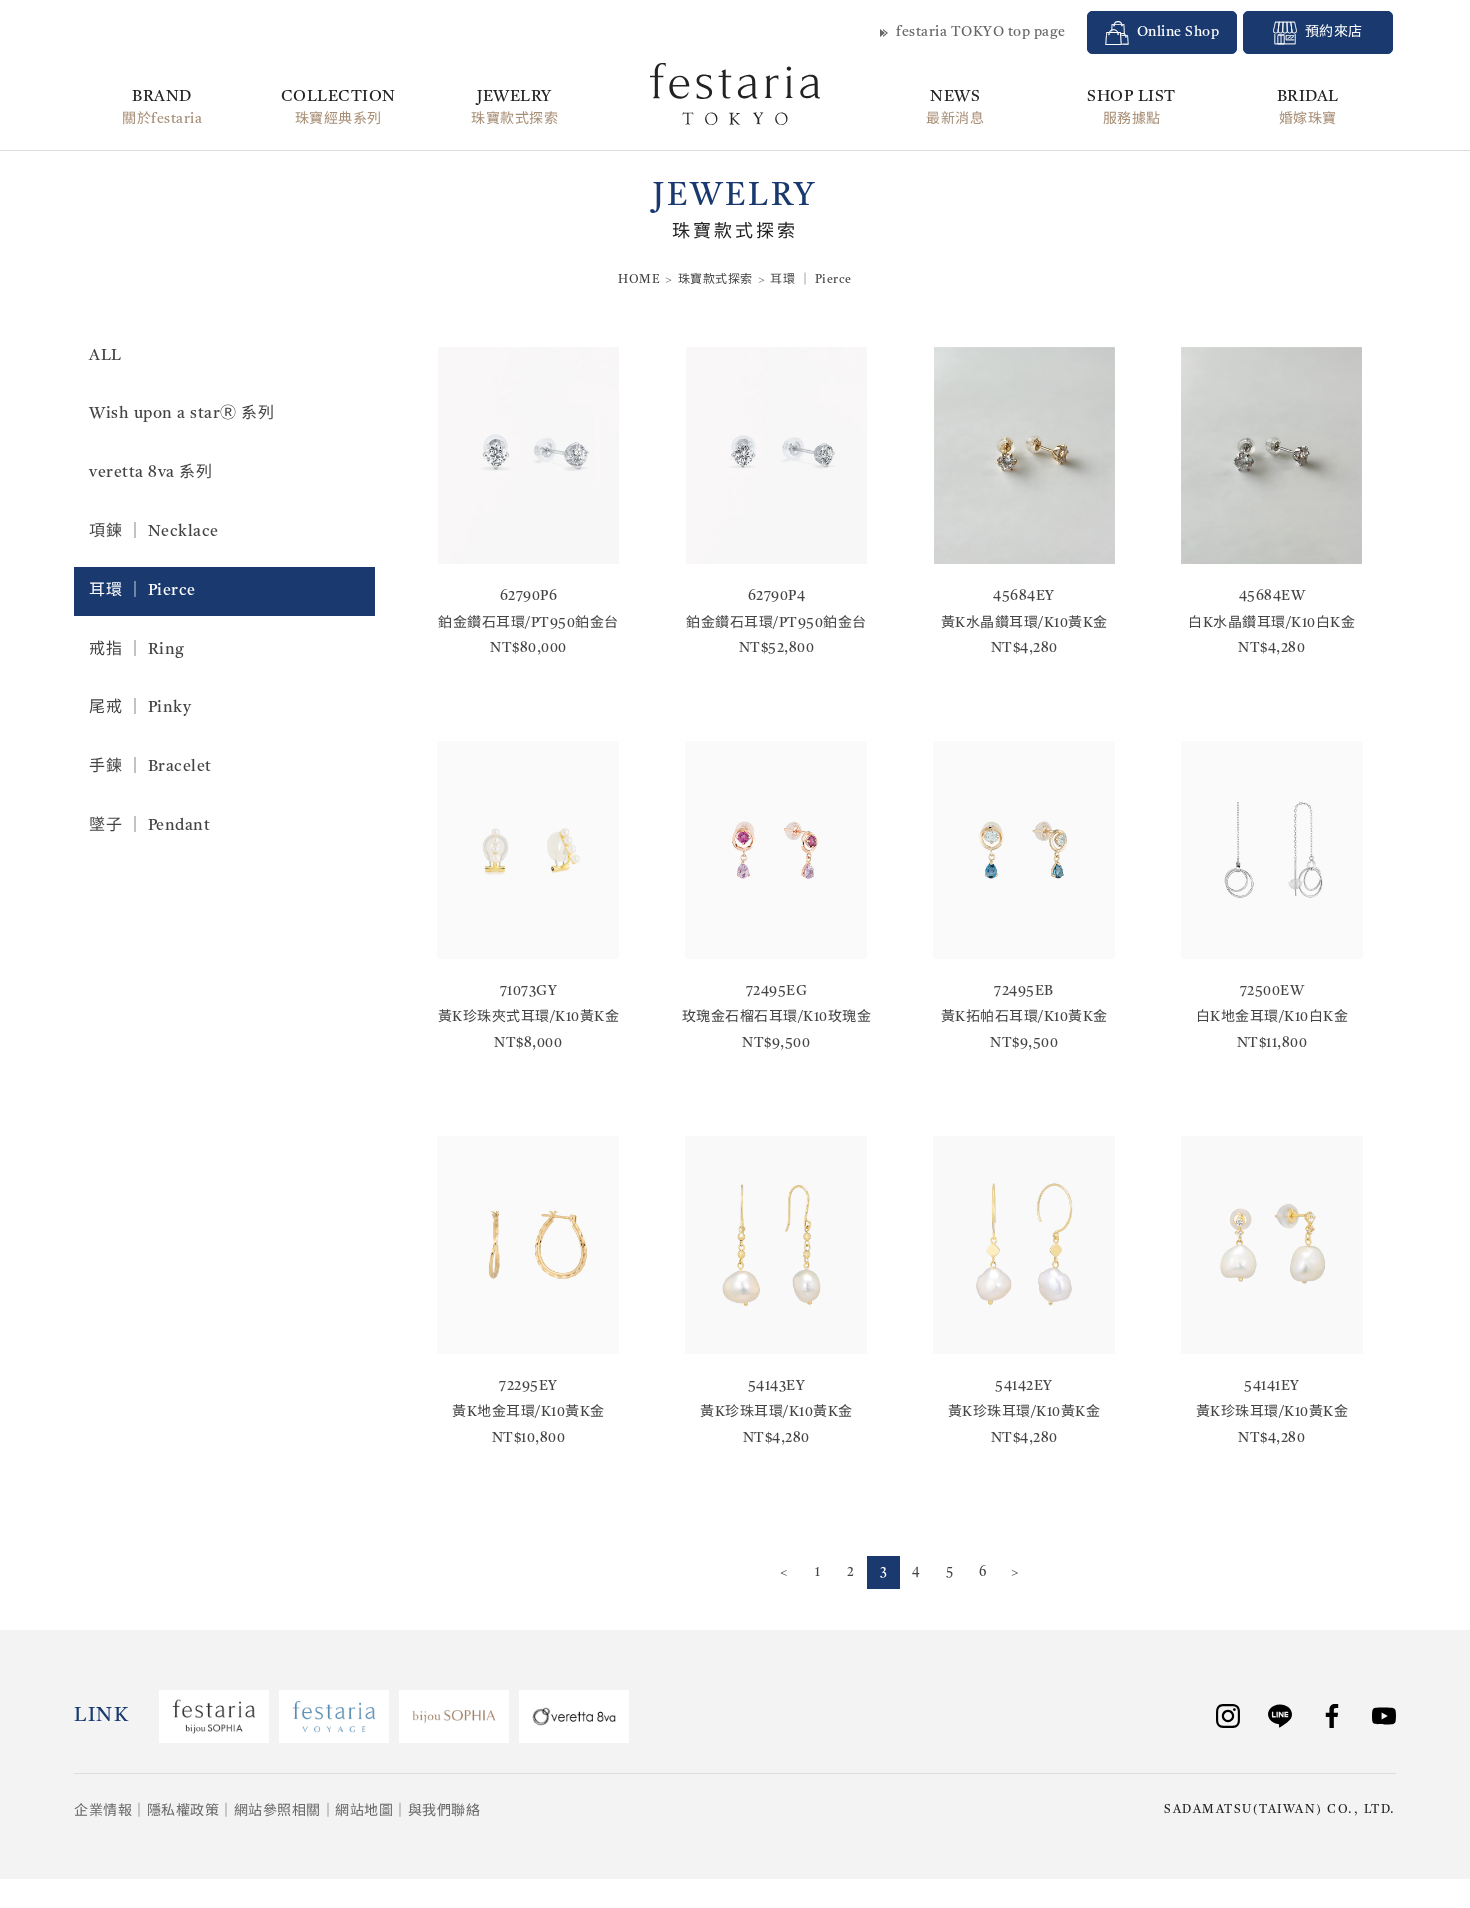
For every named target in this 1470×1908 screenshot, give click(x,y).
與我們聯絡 (444, 1811)
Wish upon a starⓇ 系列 (181, 414)
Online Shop (1178, 32)
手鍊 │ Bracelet (150, 767)
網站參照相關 (277, 1811)
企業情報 (103, 1811)
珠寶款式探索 (715, 280)
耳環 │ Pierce (142, 591)
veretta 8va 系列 (150, 473)
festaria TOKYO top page (981, 32)
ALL (105, 356)
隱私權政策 (183, 1811)
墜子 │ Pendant (149, 826)
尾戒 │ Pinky (140, 708)
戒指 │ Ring (137, 650)
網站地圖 (364, 1811)
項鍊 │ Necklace (154, 532)
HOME (639, 280)
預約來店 (1334, 32)
